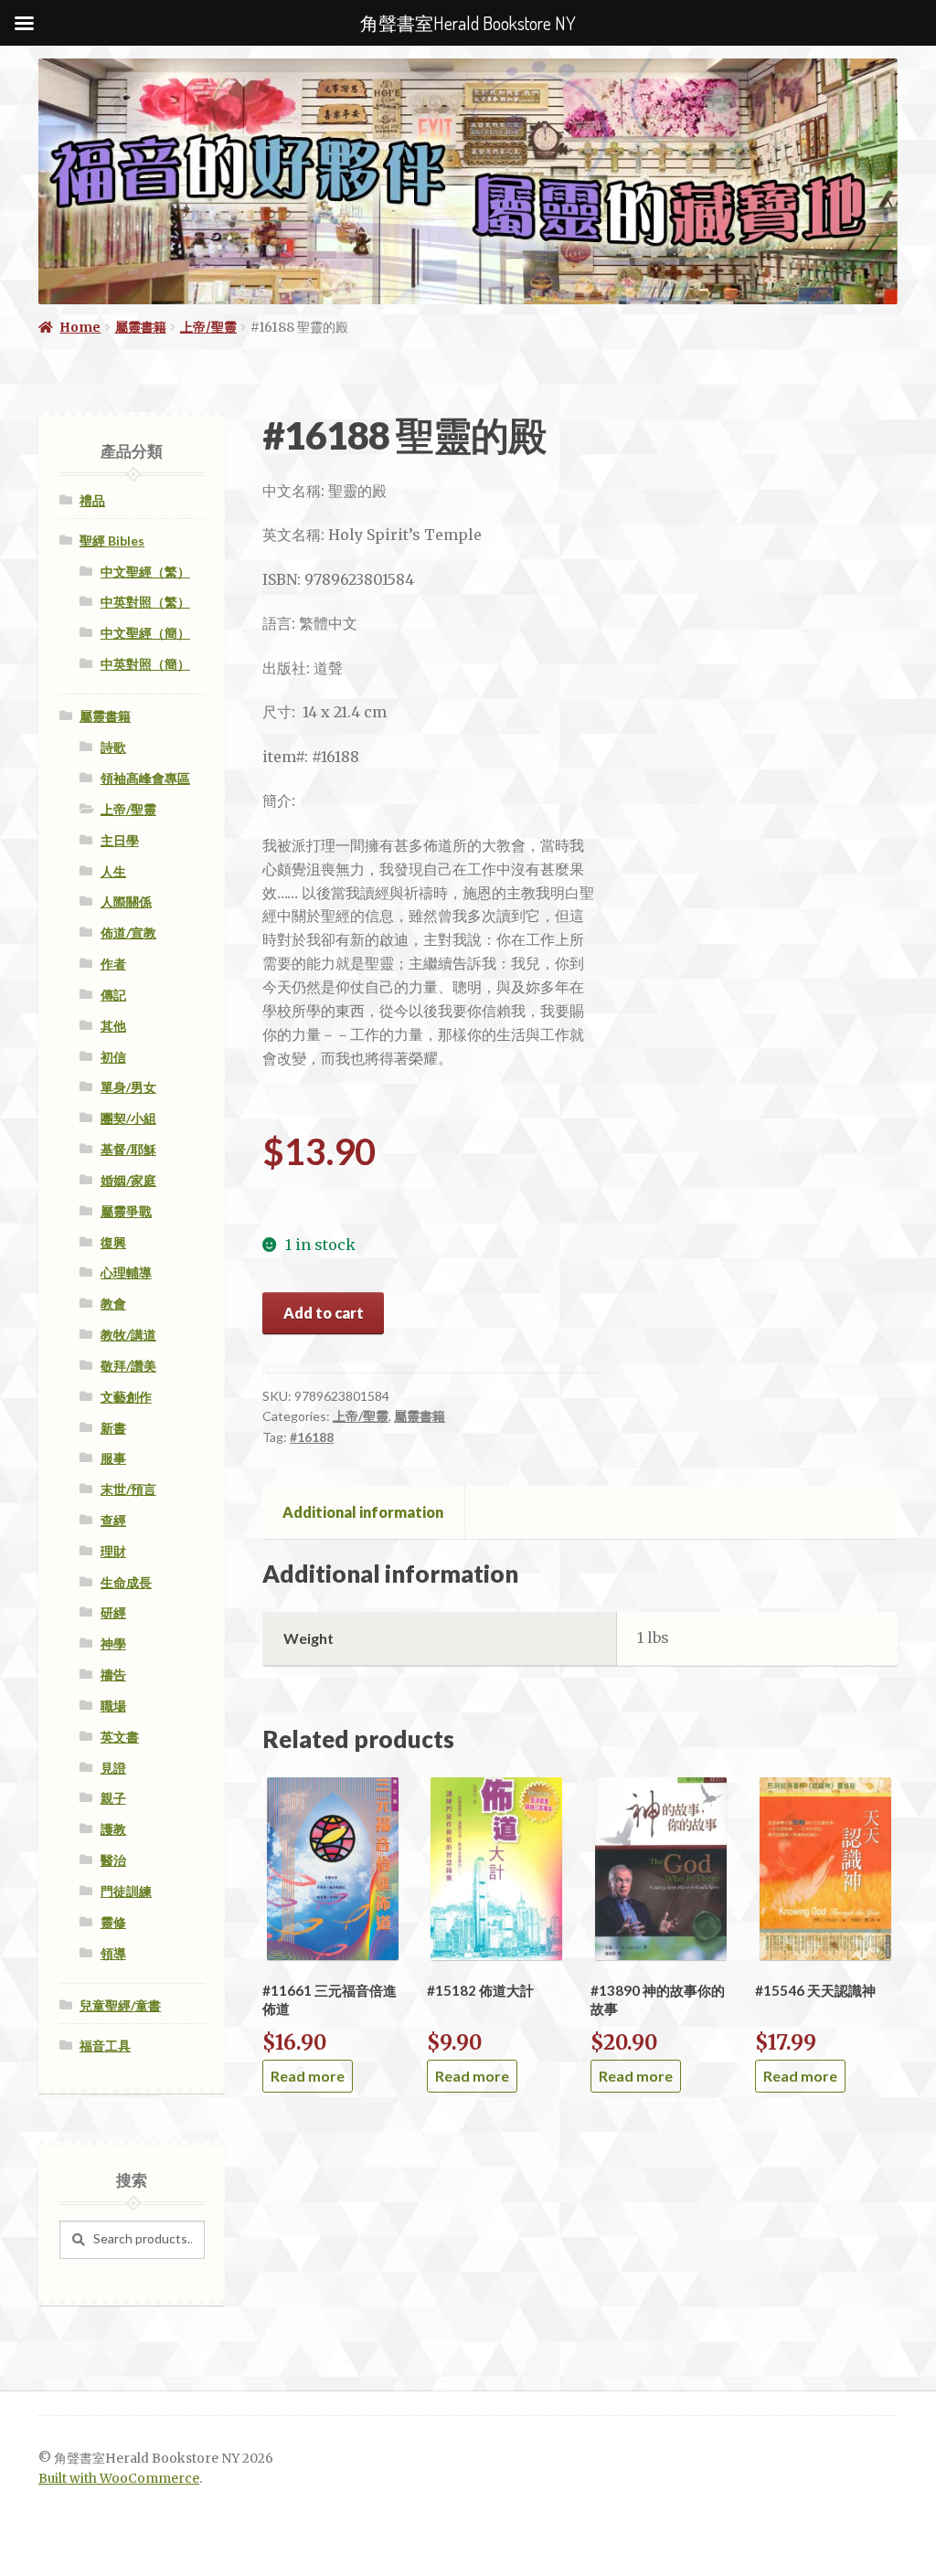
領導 (113, 1953)
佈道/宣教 (128, 933)
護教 (113, 1829)
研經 (113, 1612)
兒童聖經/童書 (120, 2005)
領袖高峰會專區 (145, 778)
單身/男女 (128, 1087)
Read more (308, 2076)
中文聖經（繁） (145, 572)
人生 (113, 871)
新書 (113, 1428)
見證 (113, 1768)
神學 (113, 1643)
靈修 (113, 1922)
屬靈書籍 (141, 327)
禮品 (92, 500)
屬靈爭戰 (126, 1211)
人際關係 (126, 901)
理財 (113, 1551)
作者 (113, 964)
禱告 (113, 1675)
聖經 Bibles (112, 541)
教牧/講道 (128, 1335)
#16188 (312, 1437)
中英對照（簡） (145, 664)
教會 (113, 1304)
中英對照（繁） (145, 602)
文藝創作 (126, 1397)
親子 (113, 1798)
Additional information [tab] (363, 1512)
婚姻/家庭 (128, 1180)
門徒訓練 (126, 1891)
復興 (113, 1242)
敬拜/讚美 (128, 1366)
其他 (113, 1026)
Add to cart (324, 1313)
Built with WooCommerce (119, 2479)
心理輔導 (126, 1272)
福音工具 (105, 2046)
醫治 (113, 1860)
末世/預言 (128, 1489)
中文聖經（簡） (145, 633)
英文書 (120, 1737)
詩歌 (113, 747)
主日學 (120, 840)
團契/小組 (128, 1118)
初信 (113, 1057)
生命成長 (126, 1582)
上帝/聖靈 (208, 327)
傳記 (113, 995)
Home (80, 327)
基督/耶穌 (128, 1149)
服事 (113, 1458)
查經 (113, 1520)
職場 (113, 1706)
